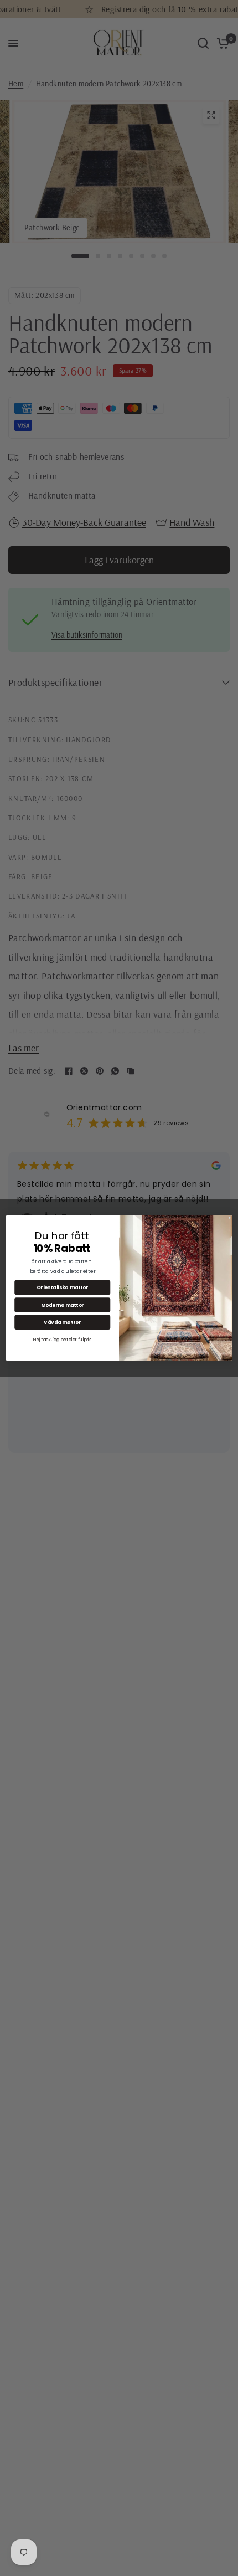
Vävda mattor (62, 1322)
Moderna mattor (63, 1305)
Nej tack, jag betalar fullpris (62, 1340)
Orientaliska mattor (62, 1287)
